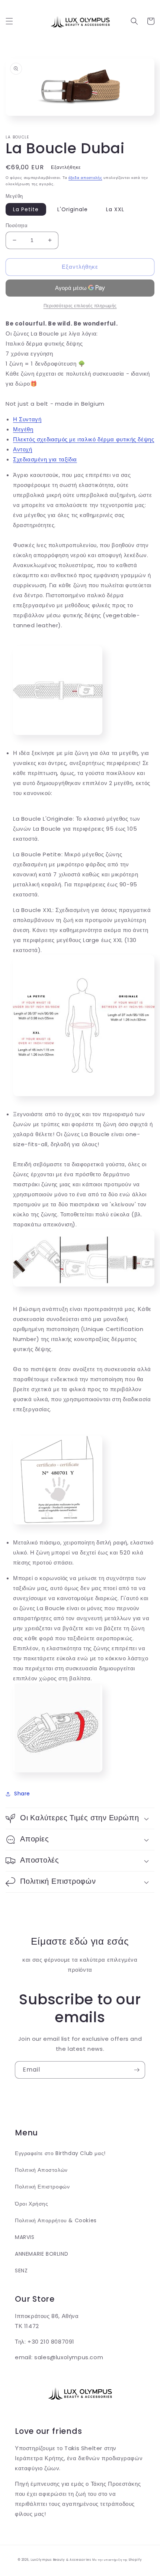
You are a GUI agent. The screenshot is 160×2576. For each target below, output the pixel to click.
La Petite (26, 209)
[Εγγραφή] (137, 2070)
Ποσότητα (17, 225)
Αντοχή (23, 449)
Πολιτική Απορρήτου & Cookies (56, 2220)
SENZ (21, 2271)
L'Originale (73, 209)
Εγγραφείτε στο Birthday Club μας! (60, 2153)
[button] (9, 21)
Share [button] (22, 1794)
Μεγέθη (23, 429)
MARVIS (25, 2237)
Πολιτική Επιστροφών (42, 2187)
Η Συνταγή (27, 419)
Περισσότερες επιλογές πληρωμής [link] (80, 306)
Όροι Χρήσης (32, 2204)
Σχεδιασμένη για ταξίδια (45, 459)
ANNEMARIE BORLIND (41, 2254)
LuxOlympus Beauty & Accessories (61, 2560)
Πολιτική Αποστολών (41, 2170)
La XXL (115, 209)
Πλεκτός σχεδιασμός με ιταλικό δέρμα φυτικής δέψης (84, 439)
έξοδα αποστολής (85, 178)
